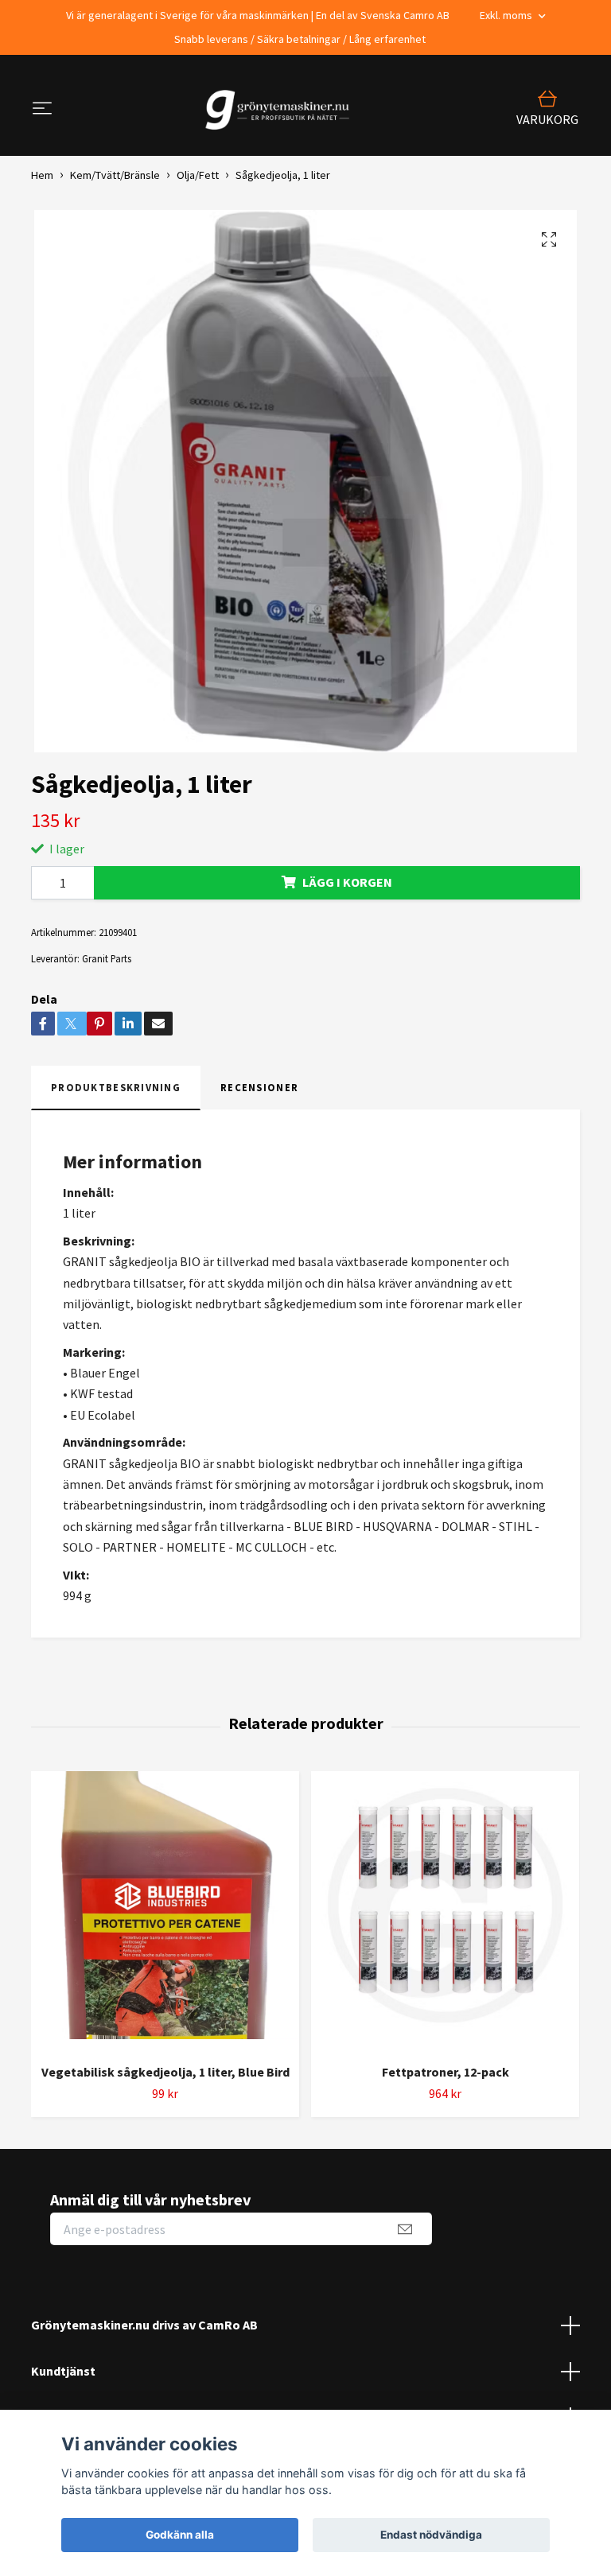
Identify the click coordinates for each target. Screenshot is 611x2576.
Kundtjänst (63, 2371)
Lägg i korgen (347, 882)
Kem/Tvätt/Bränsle (115, 175)
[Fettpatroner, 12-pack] (445, 1911)
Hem (42, 175)
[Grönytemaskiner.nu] (281, 110)
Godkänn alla (180, 2535)
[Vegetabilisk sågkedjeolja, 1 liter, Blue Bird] (165, 1911)
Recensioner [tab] (259, 1087)
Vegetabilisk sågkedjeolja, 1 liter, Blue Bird (165, 2072)
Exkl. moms (507, 15)
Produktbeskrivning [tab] (116, 1087)
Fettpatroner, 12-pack (446, 2072)
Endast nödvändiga (431, 2535)
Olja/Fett (198, 175)
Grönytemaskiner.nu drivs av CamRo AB (144, 2325)
